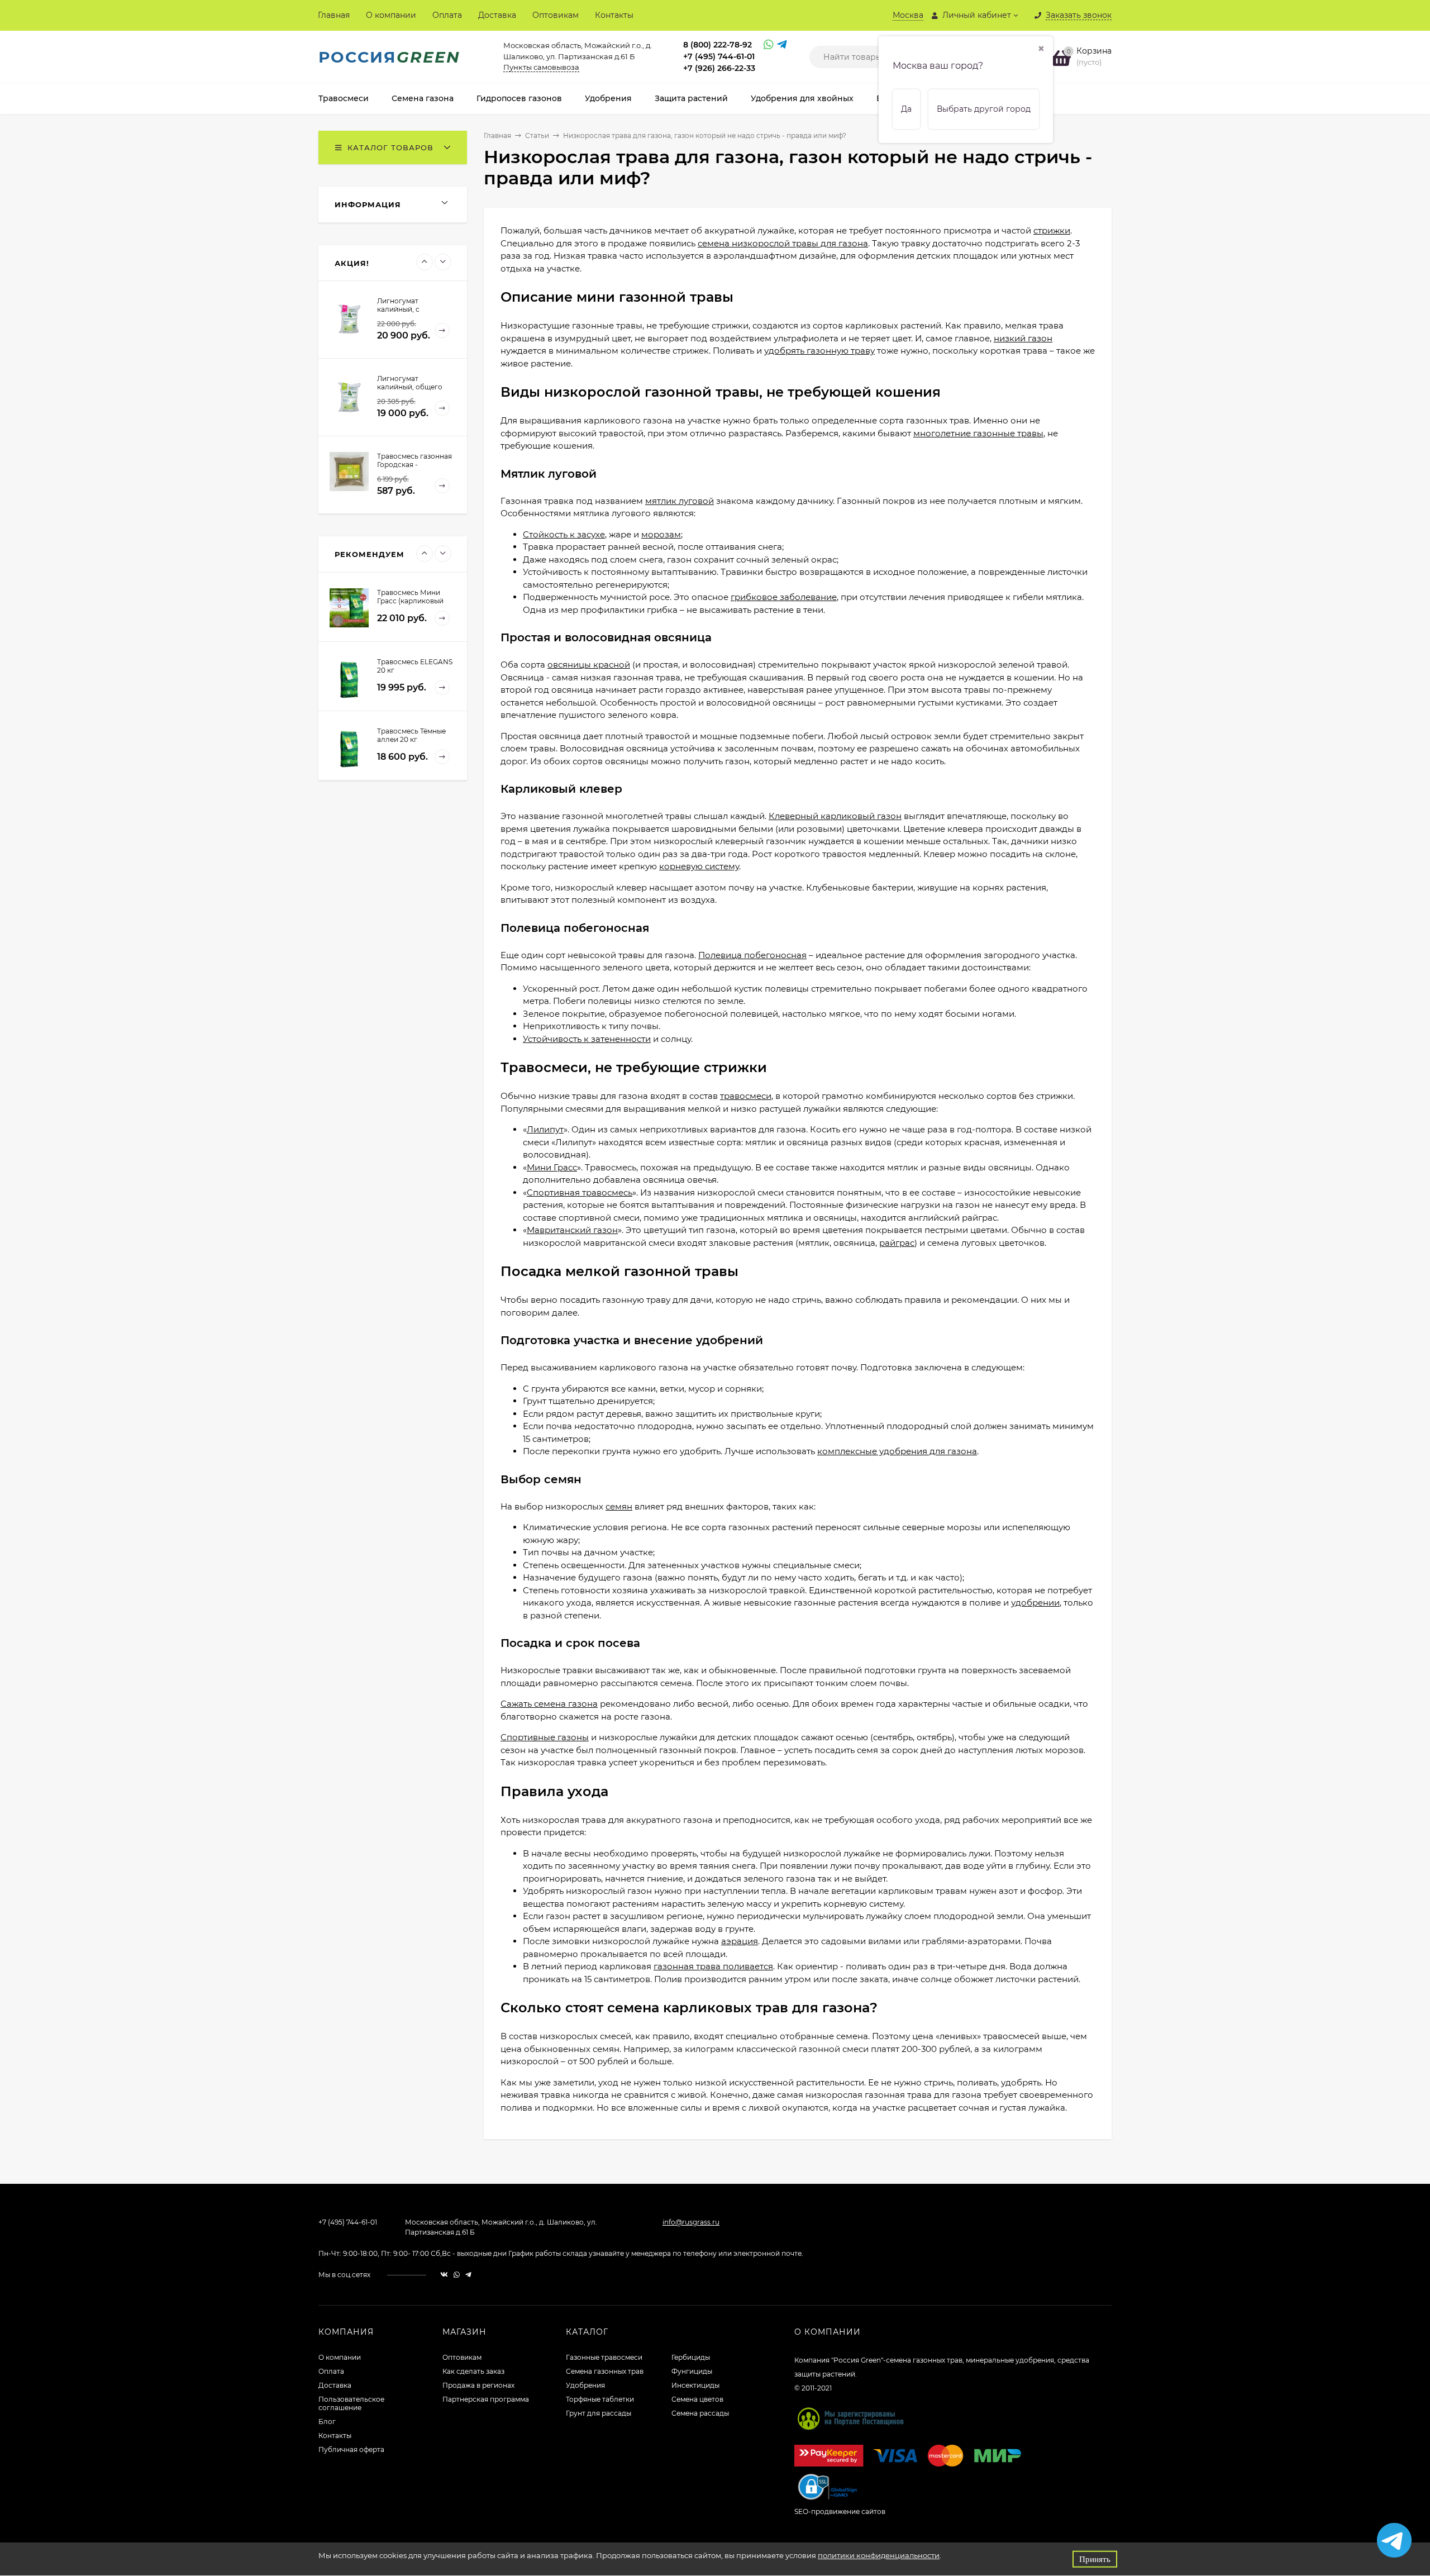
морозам (661, 534)
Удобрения (585, 2385)
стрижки (1052, 230)
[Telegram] (781, 46)
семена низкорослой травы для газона (783, 243)
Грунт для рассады (599, 2413)
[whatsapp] (457, 2275)
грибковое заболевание (784, 597)
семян (619, 1506)
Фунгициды (692, 2371)
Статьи (537, 135)
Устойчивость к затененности (587, 1039)
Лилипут (545, 1129)
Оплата (447, 15)
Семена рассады (700, 2413)
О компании (391, 15)
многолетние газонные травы (978, 433)
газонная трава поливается (713, 1966)
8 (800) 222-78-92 (718, 45)
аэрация (740, 1941)
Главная (334, 15)
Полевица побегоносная (752, 955)
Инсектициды (695, 2385)
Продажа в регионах (478, 2385)
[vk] (444, 2275)
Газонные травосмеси (604, 2357)
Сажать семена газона (549, 1704)
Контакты (614, 15)
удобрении (1035, 1603)
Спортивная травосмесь (580, 1192)
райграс (897, 1243)
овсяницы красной (589, 665)
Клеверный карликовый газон (835, 816)
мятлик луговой (680, 501)
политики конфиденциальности (879, 2555)
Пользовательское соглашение (351, 2403)
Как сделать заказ (473, 2371)
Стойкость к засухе (564, 534)
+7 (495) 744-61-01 (719, 56)
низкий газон (1023, 338)
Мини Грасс (552, 1167)
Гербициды (691, 2357)
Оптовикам (556, 15)
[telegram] (468, 2275)
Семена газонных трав (605, 2371)
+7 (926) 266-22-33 (719, 68)
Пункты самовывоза (541, 67)
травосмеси (746, 1096)
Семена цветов (697, 2399)
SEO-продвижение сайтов (840, 2511)
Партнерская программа (486, 2399)
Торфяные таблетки (600, 2399)
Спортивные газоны (545, 1737)
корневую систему (699, 866)
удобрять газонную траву (819, 351)
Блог (327, 2422)
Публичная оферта (351, 2449)
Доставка (497, 15)
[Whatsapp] (768, 46)
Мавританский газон (572, 1230)
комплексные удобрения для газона (897, 1451)
